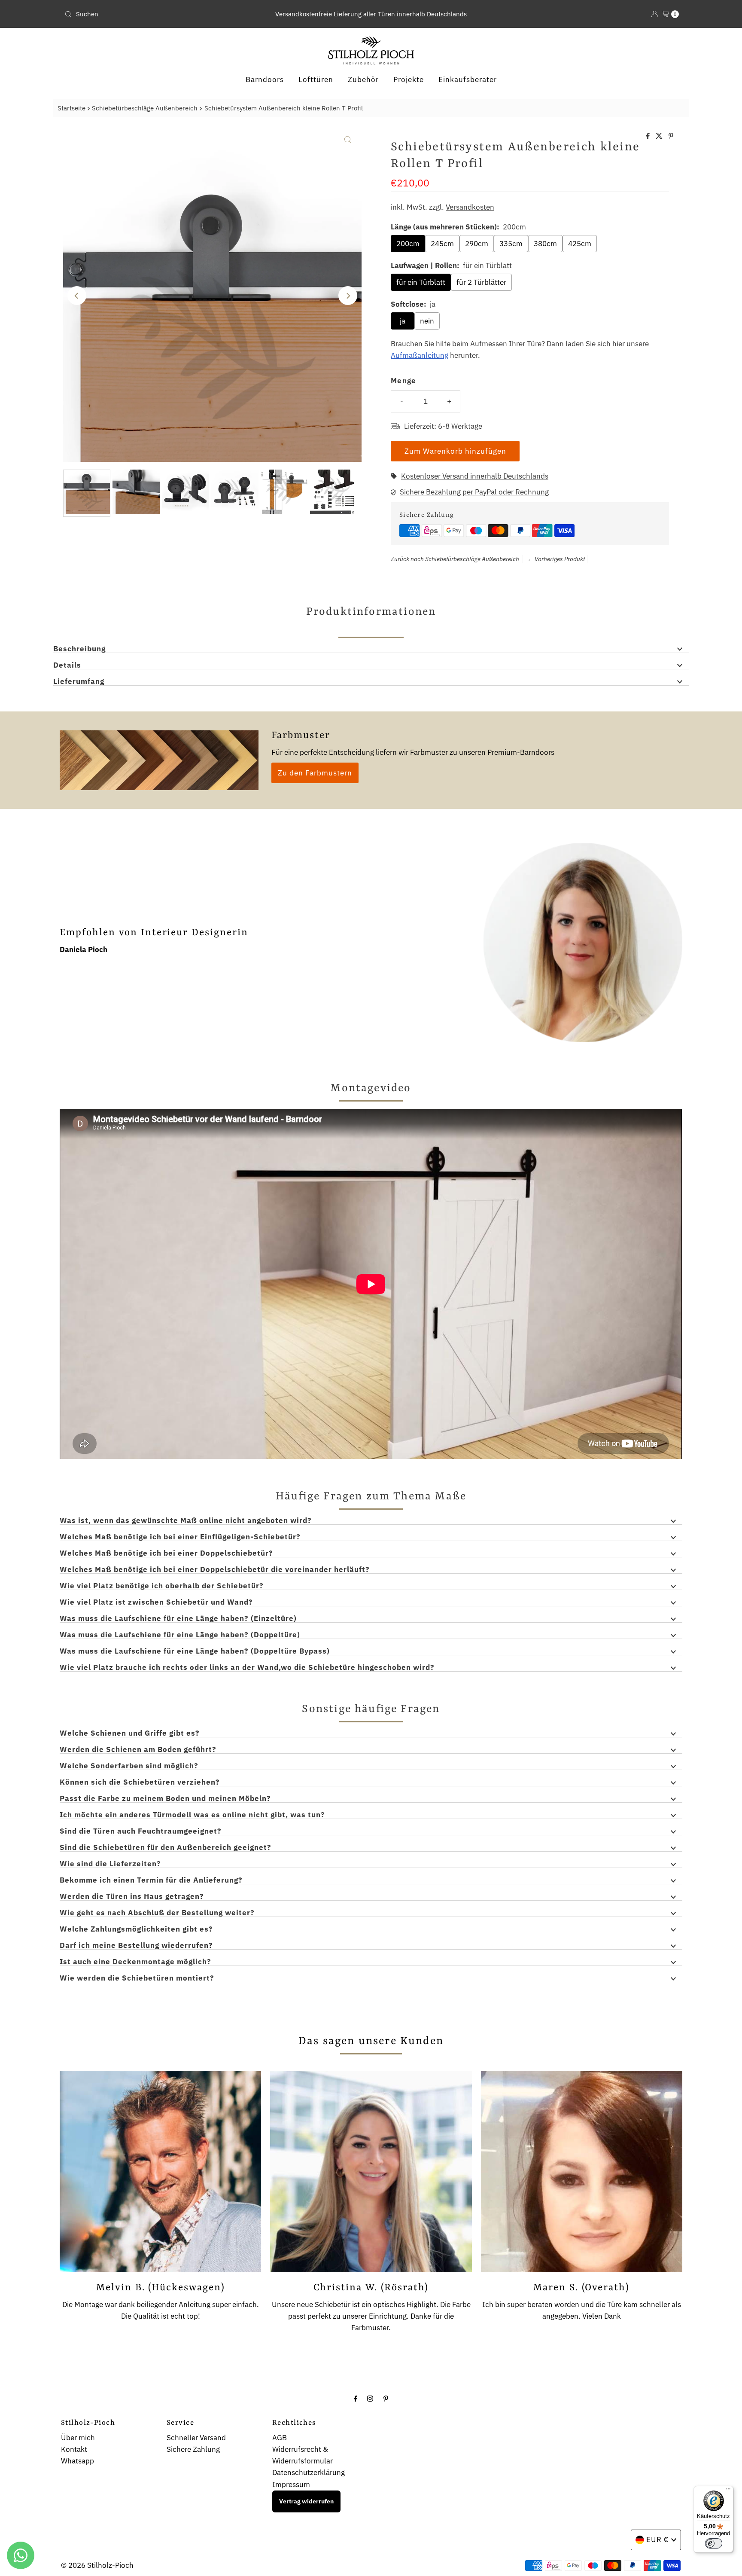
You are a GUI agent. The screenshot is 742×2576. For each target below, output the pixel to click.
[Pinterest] (386, 2398)
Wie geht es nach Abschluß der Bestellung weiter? (157, 1913)
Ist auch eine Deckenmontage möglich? (135, 1962)
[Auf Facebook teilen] (649, 136)
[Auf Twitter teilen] (660, 136)
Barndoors (265, 79)
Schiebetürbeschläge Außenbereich (145, 108)
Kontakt (74, 2449)
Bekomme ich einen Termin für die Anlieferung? (151, 1880)
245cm (442, 244)
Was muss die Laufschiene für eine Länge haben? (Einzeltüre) (178, 1619)
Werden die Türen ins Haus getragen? (132, 1897)
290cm (477, 244)
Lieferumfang (79, 682)
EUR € (658, 2539)
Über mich (78, 2438)
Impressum (291, 2484)
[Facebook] (356, 2398)
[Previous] (77, 296)
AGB (280, 2438)
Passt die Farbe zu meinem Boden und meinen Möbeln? (165, 1799)
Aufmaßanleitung (420, 355)
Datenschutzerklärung (309, 2472)
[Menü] (728, 2491)
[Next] (348, 296)
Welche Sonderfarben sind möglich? (129, 1766)
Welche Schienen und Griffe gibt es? (130, 1734)
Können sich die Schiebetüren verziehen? (140, 1782)
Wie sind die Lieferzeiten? (110, 1864)
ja (403, 321)
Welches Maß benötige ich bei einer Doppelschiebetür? (166, 1554)
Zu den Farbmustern (315, 773)
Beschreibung (79, 649)
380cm (545, 244)
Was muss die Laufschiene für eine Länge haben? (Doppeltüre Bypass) (195, 1651)
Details (67, 665)
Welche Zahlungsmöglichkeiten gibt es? (136, 1929)
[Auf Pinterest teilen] (671, 136)
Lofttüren (316, 79)
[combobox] (162, 14)
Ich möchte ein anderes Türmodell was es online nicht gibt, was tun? (192, 1815)
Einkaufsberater (468, 79)
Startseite (71, 108)
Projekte (409, 79)
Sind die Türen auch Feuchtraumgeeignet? (141, 1831)
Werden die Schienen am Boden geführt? (138, 1750)
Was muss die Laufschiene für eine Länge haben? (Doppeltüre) (180, 1635)
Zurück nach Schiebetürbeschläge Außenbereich (455, 559)
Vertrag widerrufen (306, 2501)
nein (427, 321)
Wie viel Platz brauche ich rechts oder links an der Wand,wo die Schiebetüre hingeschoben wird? (247, 1668)
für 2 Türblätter (481, 282)
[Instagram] (370, 2398)
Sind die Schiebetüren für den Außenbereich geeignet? (166, 1848)
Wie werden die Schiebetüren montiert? (137, 1978)
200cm (408, 244)
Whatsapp (78, 2461)
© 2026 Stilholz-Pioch (97, 2565)
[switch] (714, 2543)
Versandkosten (470, 207)
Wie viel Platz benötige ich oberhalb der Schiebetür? (162, 1586)
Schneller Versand (196, 2438)
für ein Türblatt (421, 282)
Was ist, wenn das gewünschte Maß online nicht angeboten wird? (186, 1521)
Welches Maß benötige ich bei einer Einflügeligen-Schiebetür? (180, 1537)
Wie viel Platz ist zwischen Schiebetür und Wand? (156, 1602)
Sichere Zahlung (193, 2449)
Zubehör (363, 79)
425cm (580, 244)
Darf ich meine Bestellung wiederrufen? (136, 1946)
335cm (511, 244)
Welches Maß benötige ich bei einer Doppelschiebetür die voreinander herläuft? (215, 1570)
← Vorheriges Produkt (556, 559)
